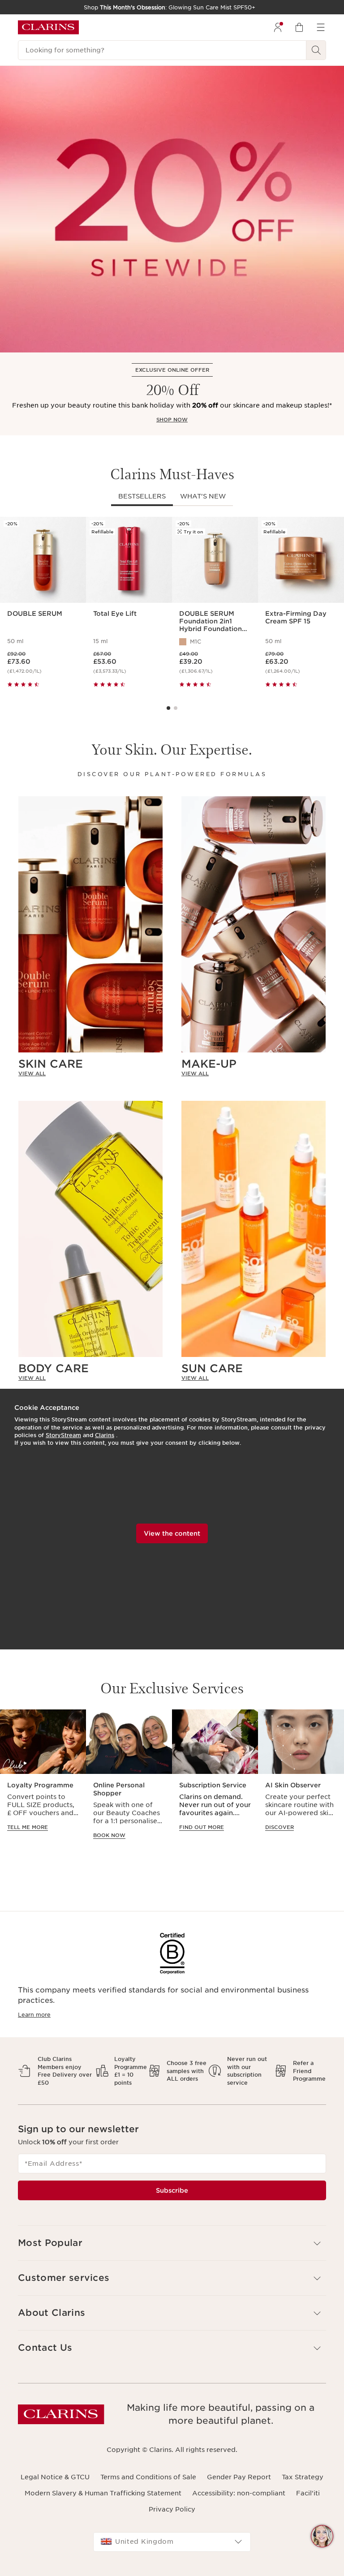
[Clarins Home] (48, 27)
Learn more (34, 2015)
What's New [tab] (203, 496)
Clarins (105, 1435)
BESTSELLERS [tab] (142, 496)
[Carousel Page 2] (176, 708)
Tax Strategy (303, 2477)
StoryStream (63, 1435)
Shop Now (172, 420)
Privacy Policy (172, 2509)
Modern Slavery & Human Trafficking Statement (103, 2493)
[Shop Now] (172, 209)
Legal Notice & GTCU (55, 2477)
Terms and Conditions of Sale (148, 2477)
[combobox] (172, 2542)
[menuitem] (278, 27)
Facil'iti (308, 2493)
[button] (322, 2536)
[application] (43, 1779)
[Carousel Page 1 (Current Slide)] (168, 708)
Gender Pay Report (239, 2477)
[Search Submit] (316, 50)
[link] (90, 1073)
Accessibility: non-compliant (239, 2493)
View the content (172, 1533)
